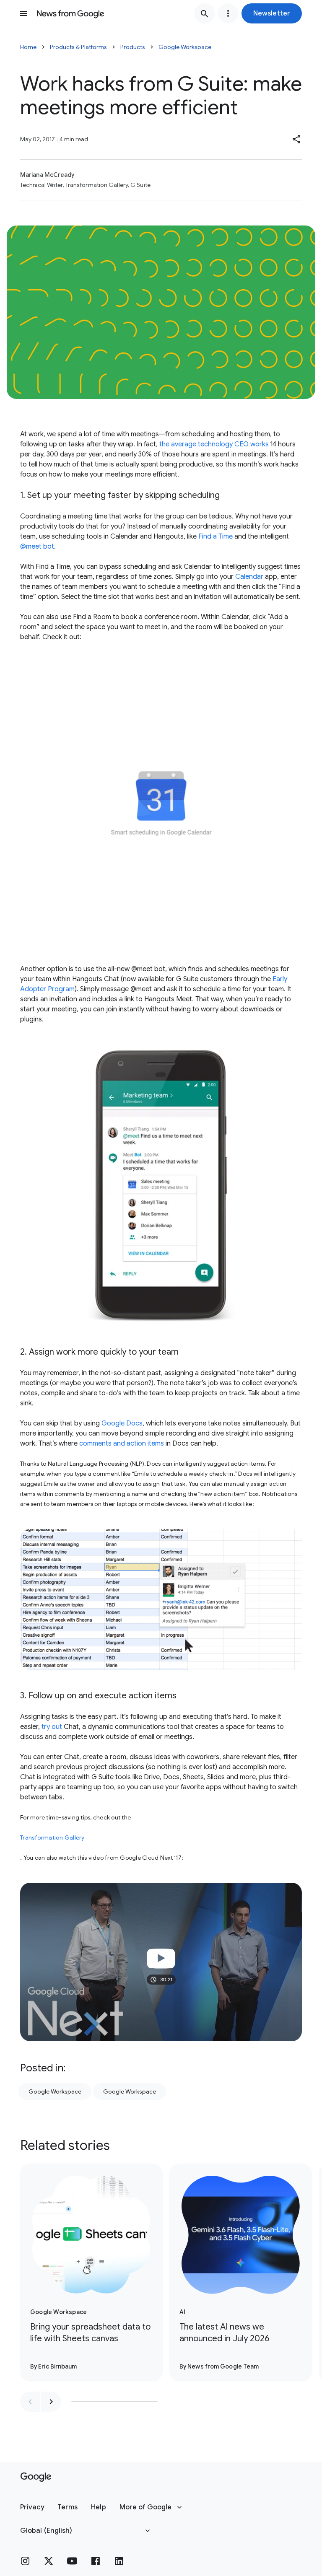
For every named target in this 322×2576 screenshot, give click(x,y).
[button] (272, 13)
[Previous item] (30, 2402)
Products (133, 47)
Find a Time (216, 536)
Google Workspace (185, 47)
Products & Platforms (78, 47)
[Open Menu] (23, 13)
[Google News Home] (70, 13)
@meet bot (37, 547)
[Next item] (51, 2402)
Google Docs (122, 1423)
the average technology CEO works (214, 444)
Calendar (249, 577)
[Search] (205, 13)
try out (52, 1727)
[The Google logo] (36, 2477)
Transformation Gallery (52, 1837)
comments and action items (122, 1443)
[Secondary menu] (228, 13)
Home (28, 47)
